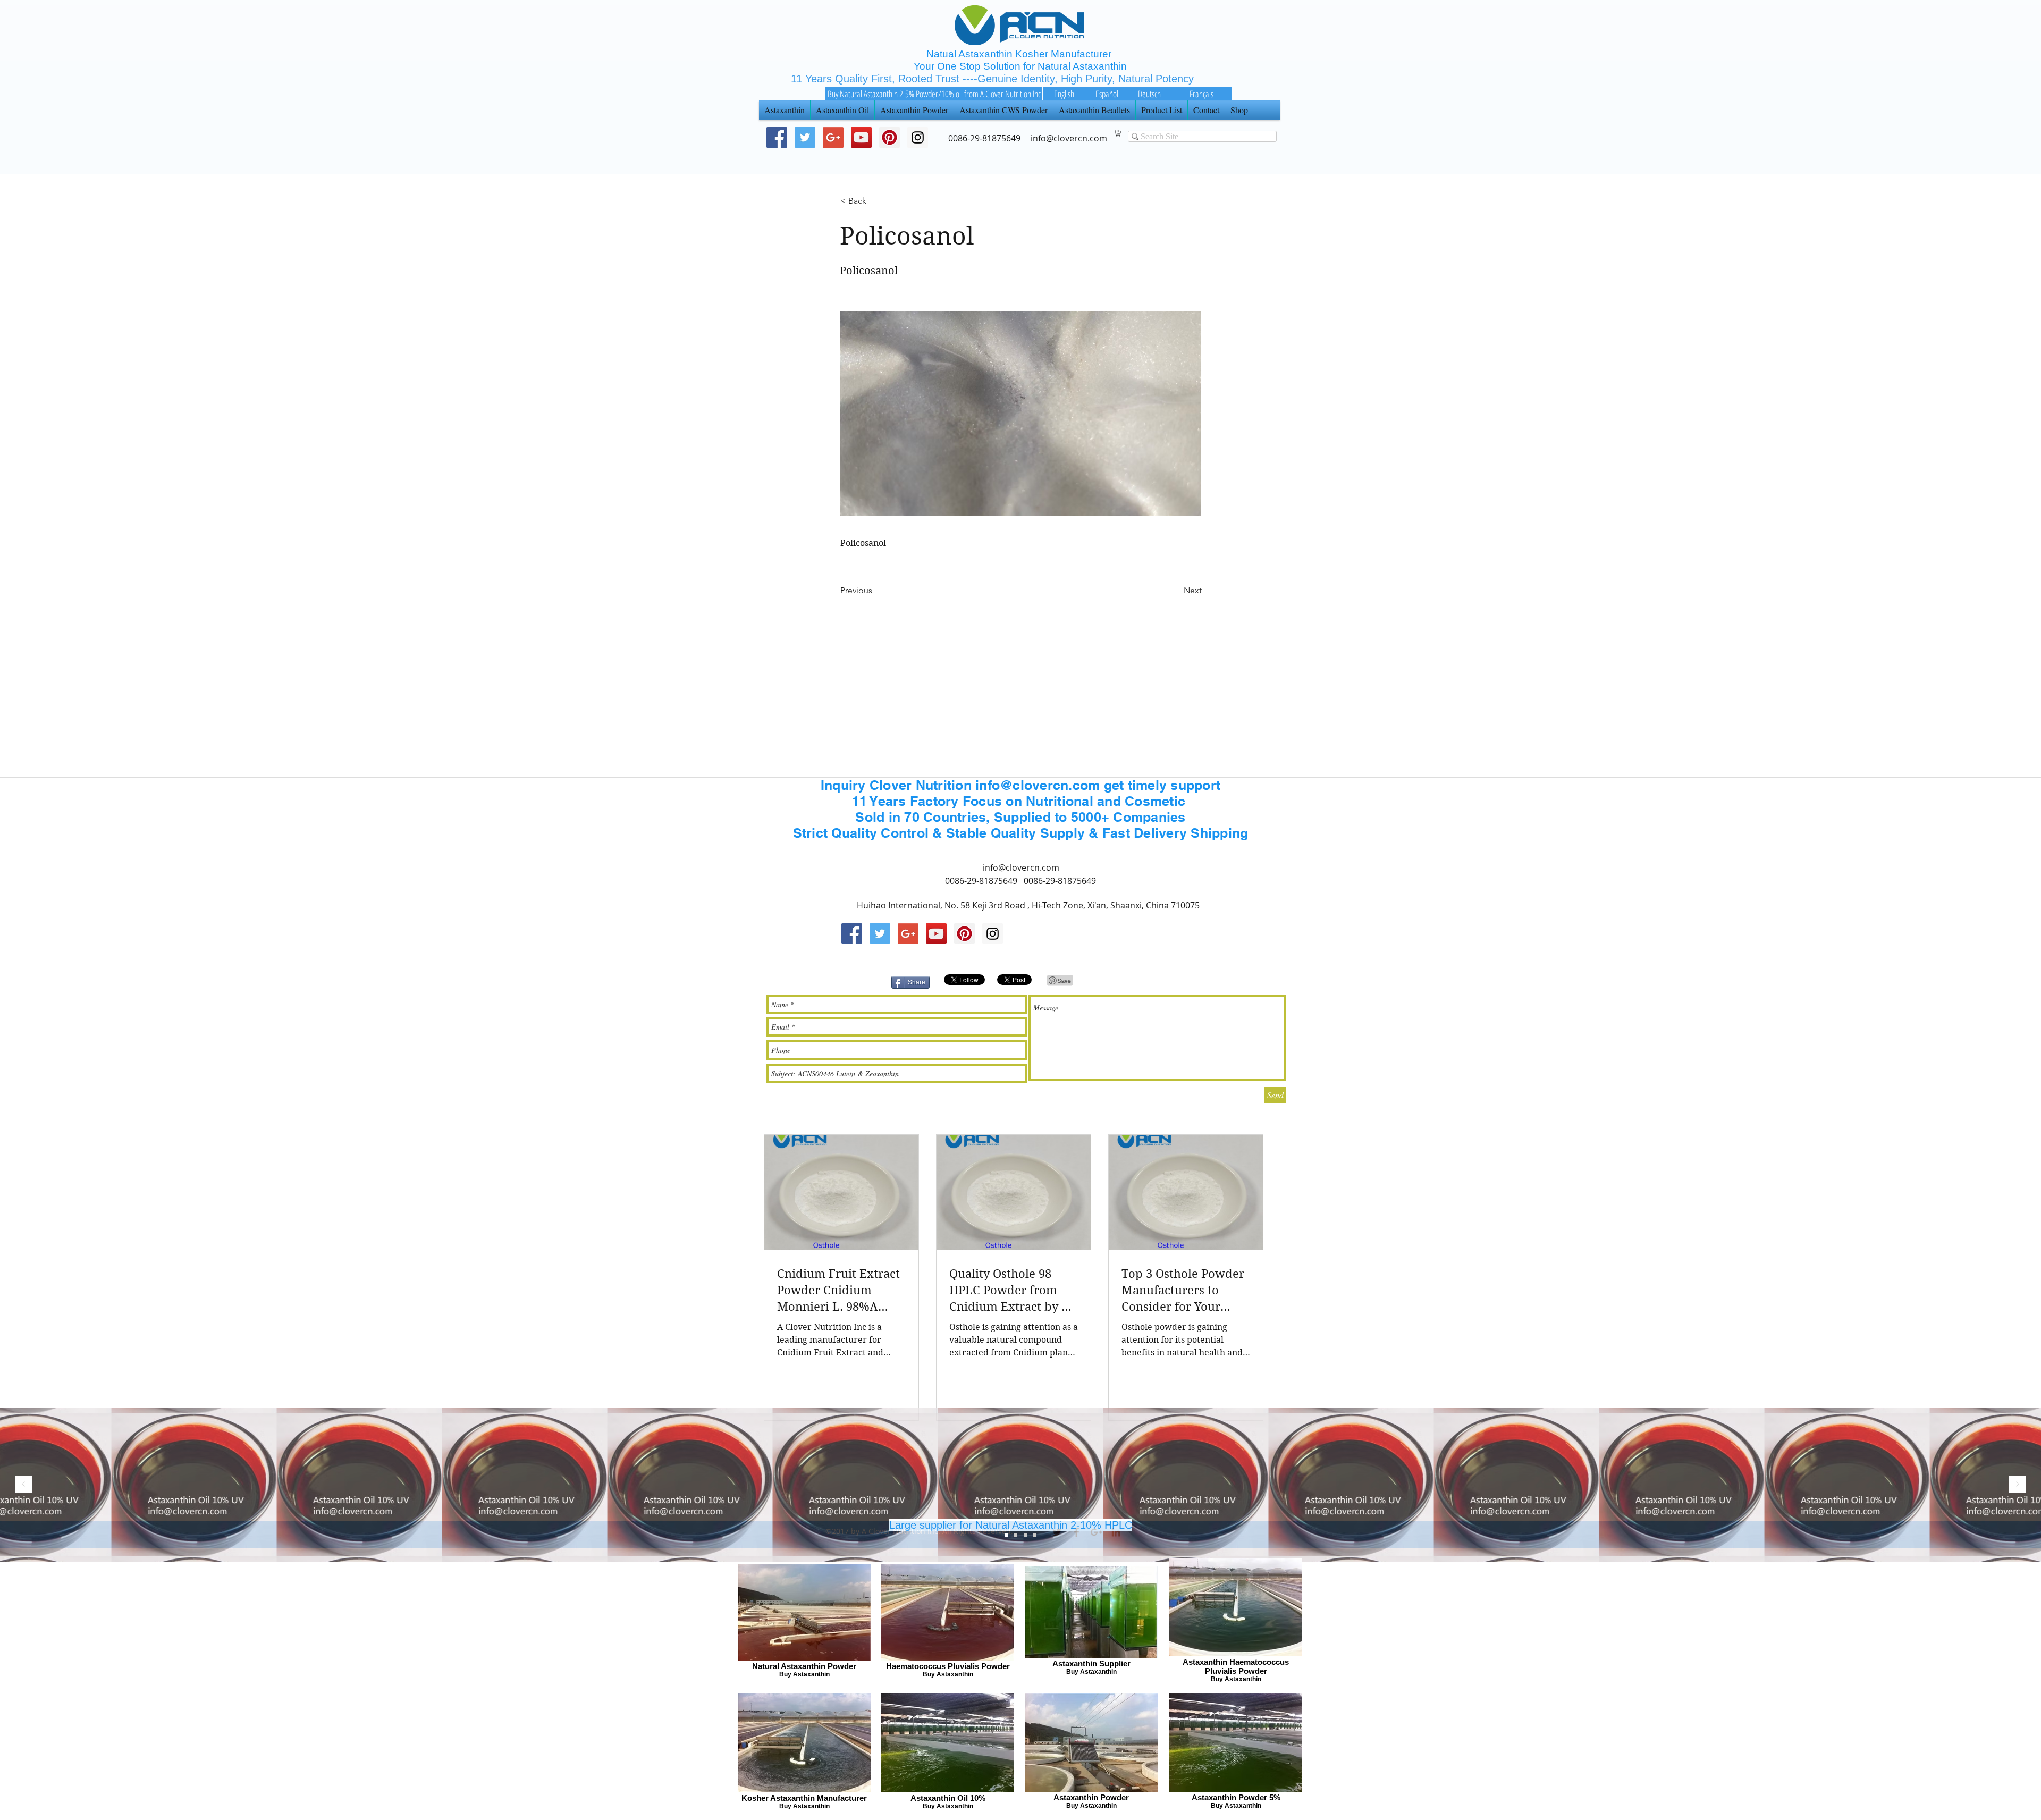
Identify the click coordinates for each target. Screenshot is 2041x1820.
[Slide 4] (1035, 1535)
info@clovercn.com (1021, 867)
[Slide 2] (1016, 1535)
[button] (1118, 133)
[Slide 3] (1006, 1535)
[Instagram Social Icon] (993, 934)
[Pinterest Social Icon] (889, 137)
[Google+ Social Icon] (833, 137)
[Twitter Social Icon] (805, 137)
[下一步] (2018, 1485)
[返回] (23, 1485)
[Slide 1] (1025, 1535)
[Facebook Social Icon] (777, 137)
